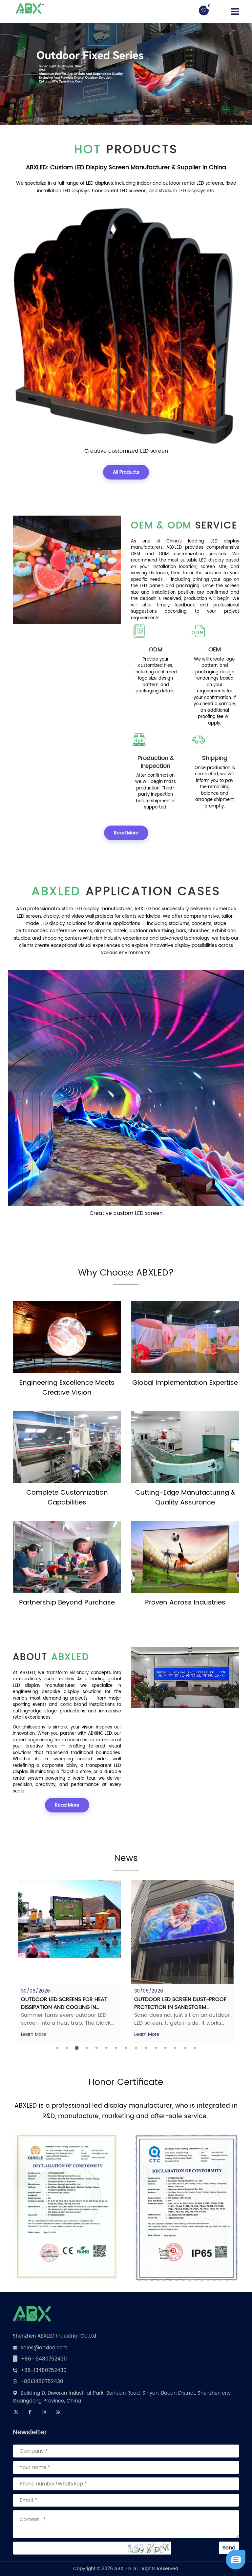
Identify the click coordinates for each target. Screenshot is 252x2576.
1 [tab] (57, 2048)
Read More (126, 833)
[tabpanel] (76, 1962)
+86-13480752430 (44, 2359)
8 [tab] (126, 2048)
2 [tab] (67, 2048)
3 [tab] (77, 2048)
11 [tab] (156, 2048)
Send (229, 2548)
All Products (126, 472)
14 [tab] (185, 2048)
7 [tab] (116, 2048)
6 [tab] (106, 2048)
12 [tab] (165, 2048)
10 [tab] (146, 2048)
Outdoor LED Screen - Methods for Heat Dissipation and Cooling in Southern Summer (188, 2007)
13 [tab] (175, 2048)
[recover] (236, 2560)
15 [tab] (195, 2048)
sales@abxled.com (44, 2348)
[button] (6, 72)
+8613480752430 (42, 2382)
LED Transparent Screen (126, 451)
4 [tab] (87, 2048)
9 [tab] (136, 2048)
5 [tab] (96, 2048)
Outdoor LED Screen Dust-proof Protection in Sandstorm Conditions (74, 2007)
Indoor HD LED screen (126, 1213)
